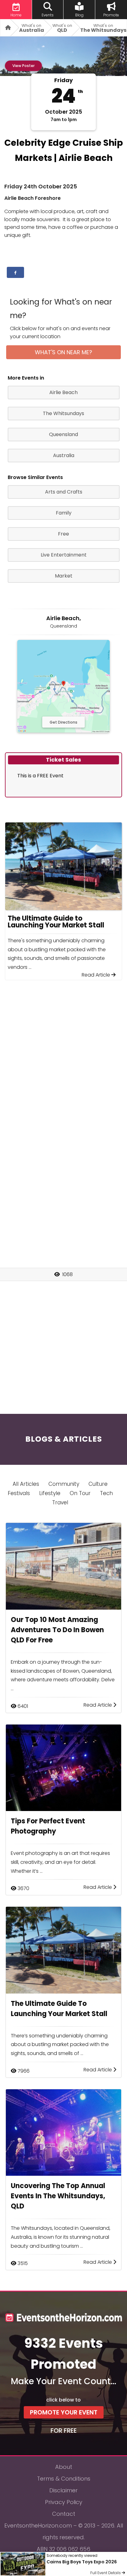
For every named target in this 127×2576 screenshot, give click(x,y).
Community (64, 1484)
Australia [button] (64, 455)
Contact (64, 2514)
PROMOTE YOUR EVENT (64, 2412)
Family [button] (64, 513)
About (64, 2467)
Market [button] (64, 576)
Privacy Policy (64, 2502)
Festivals (19, 1493)
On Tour (80, 1493)
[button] (15, 272)
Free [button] (63, 534)
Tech (106, 1493)
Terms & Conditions (64, 2479)
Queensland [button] (63, 434)
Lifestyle (50, 1493)
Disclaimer (63, 2490)
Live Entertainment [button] (64, 555)
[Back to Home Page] (6, 28)
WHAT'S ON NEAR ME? (63, 352)
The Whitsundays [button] (63, 413)
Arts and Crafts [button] (64, 492)
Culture (98, 1484)
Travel (60, 1502)
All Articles (26, 1484)
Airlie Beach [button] (63, 392)
